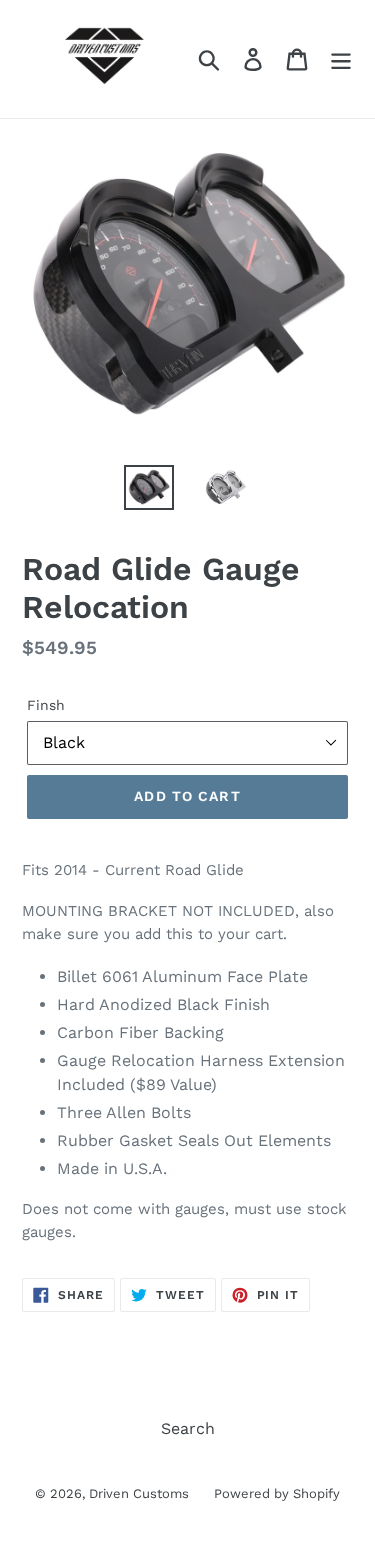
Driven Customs (139, 1493)
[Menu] (341, 59)
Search (188, 1428)
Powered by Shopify (277, 1493)
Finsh (46, 705)
